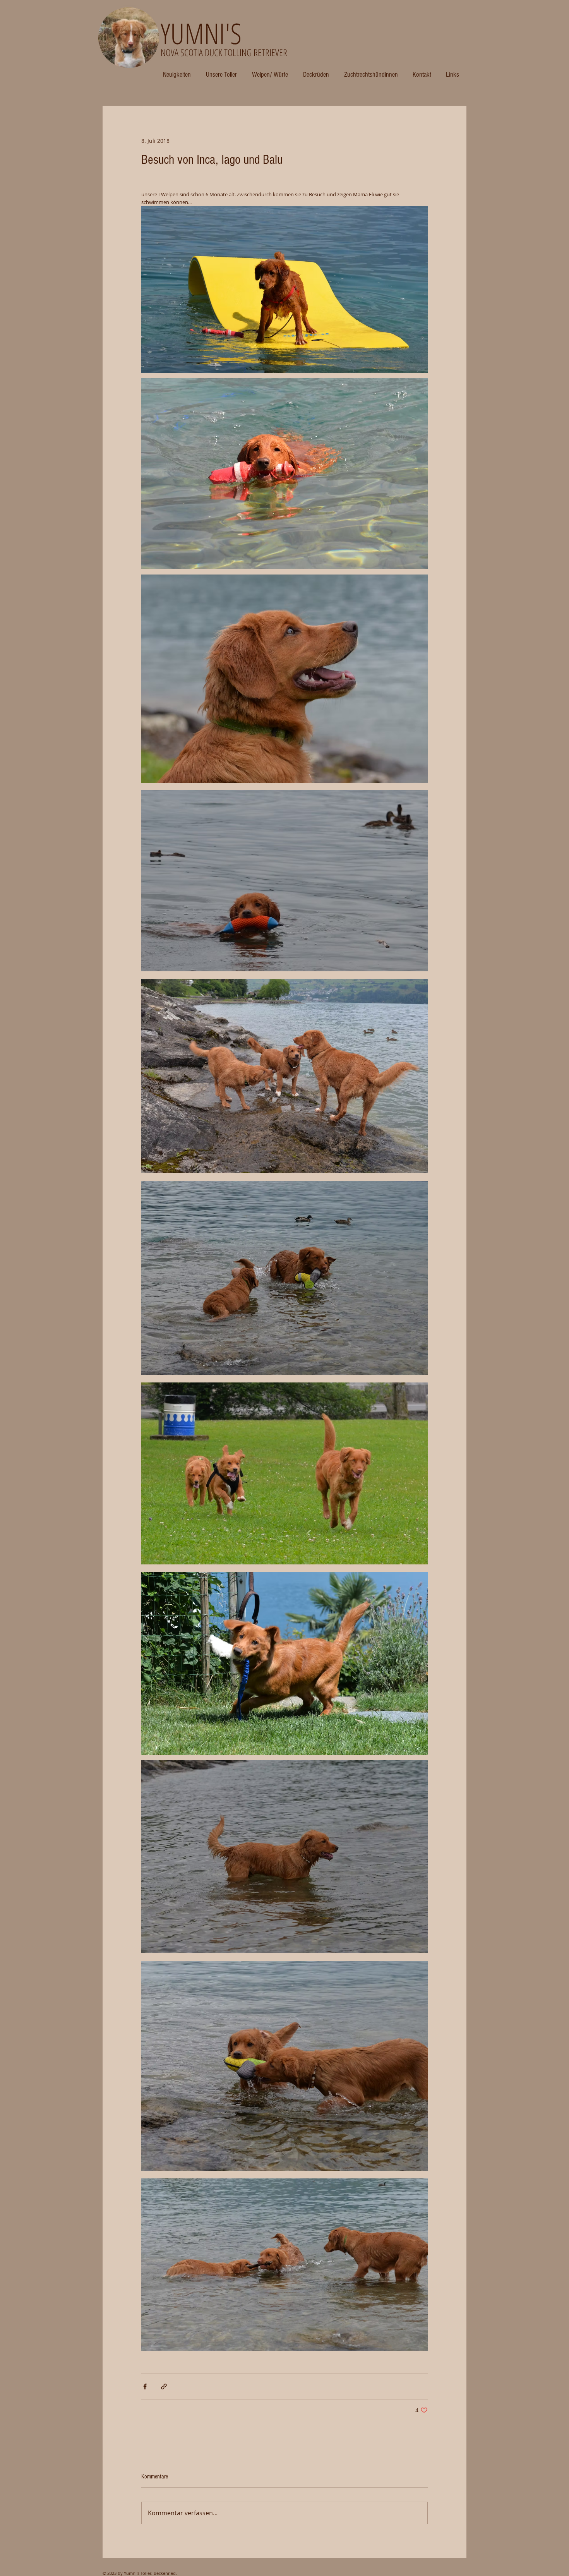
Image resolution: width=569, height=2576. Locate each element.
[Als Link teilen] (164, 2386)
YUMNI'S (201, 33)
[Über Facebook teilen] (145, 2386)
